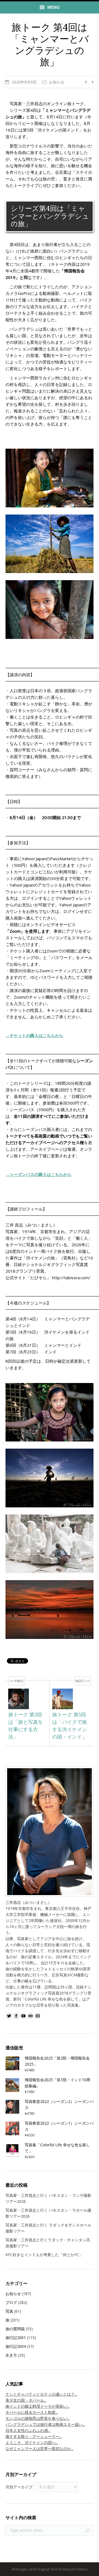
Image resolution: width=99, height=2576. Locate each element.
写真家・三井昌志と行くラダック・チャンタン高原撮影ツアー (48, 2243)
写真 (9, 2311)
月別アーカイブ (19, 2487)
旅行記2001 (16, 2338)
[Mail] (38, 2016)
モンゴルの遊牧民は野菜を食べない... (38, 2418)
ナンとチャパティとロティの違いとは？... (41, 2394)
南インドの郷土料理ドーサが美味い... (38, 2406)
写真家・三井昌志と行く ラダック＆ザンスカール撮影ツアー (48, 2228)
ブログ (11, 2302)
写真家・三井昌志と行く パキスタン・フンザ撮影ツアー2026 (48, 2198)
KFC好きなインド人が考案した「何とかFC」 (44, 2255)
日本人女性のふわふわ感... (28, 2430)
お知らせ (57, 82)
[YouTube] (23, 2016)
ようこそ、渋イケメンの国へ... (32, 2442)
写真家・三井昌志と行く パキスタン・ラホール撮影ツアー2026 (48, 2213)
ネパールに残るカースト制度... (32, 2412)
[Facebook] (16, 2016)
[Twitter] (9, 2016)
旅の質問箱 (15, 2329)
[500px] (31, 2016)
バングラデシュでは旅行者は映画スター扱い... (45, 2424)
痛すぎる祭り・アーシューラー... (34, 2436)
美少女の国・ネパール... (26, 2400)
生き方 (11, 2355)
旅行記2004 (16, 2346)
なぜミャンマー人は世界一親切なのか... (39, 2448)
